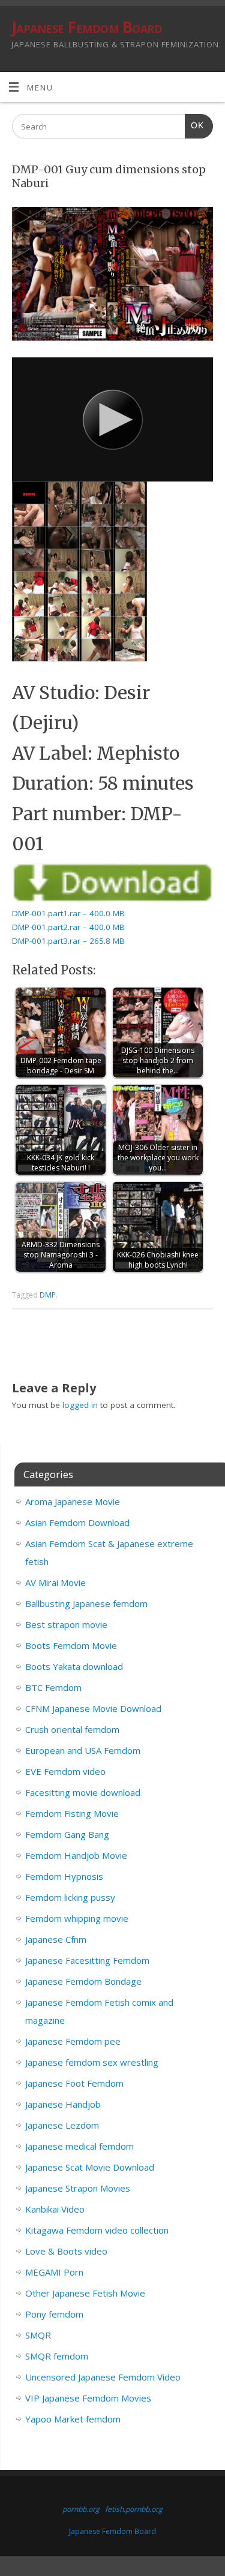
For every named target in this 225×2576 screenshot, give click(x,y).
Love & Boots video (66, 2251)
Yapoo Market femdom (73, 2419)
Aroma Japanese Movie (73, 1501)
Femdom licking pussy (70, 1897)
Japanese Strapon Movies (78, 2188)
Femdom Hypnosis (64, 1876)
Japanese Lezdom (62, 2125)
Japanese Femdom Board (87, 27)
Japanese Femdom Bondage (83, 1981)
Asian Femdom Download (77, 1522)
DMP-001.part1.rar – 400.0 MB (68, 913)
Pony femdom (54, 2314)
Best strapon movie (66, 1624)
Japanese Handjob (63, 2104)
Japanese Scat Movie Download (90, 2167)
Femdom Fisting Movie (72, 1813)
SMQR (38, 2335)
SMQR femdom (57, 2356)
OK (194, 125)
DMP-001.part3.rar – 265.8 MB (68, 941)
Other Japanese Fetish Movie (85, 2293)
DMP (48, 1295)
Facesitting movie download (83, 1792)
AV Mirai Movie (55, 1582)
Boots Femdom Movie (71, 1645)
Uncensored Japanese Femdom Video (103, 2377)
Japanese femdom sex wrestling (92, 2062)
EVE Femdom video (65, 1771)
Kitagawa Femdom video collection (97, 2230)
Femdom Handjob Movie (76, 1855)
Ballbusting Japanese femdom (86, 1603)
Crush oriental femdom (72, 1729)
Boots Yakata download (74, 1666)
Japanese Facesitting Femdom (87, 1960)
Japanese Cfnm (56, 1939)
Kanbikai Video (55, 2209)
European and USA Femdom (83, 1750)
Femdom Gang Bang (67, 1834)
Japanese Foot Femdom (74, 2083)
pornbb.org (81, 2509)
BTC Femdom (53, 1687)
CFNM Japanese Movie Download (93, 1708)
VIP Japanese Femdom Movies (88, 2398)
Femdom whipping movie (77, 1918)
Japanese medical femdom (79, 2146)
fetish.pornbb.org (134, 2509)
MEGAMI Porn (54, 2272)
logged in (80, 1405)
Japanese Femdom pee (73, 2041)
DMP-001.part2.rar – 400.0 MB (68, 927)
